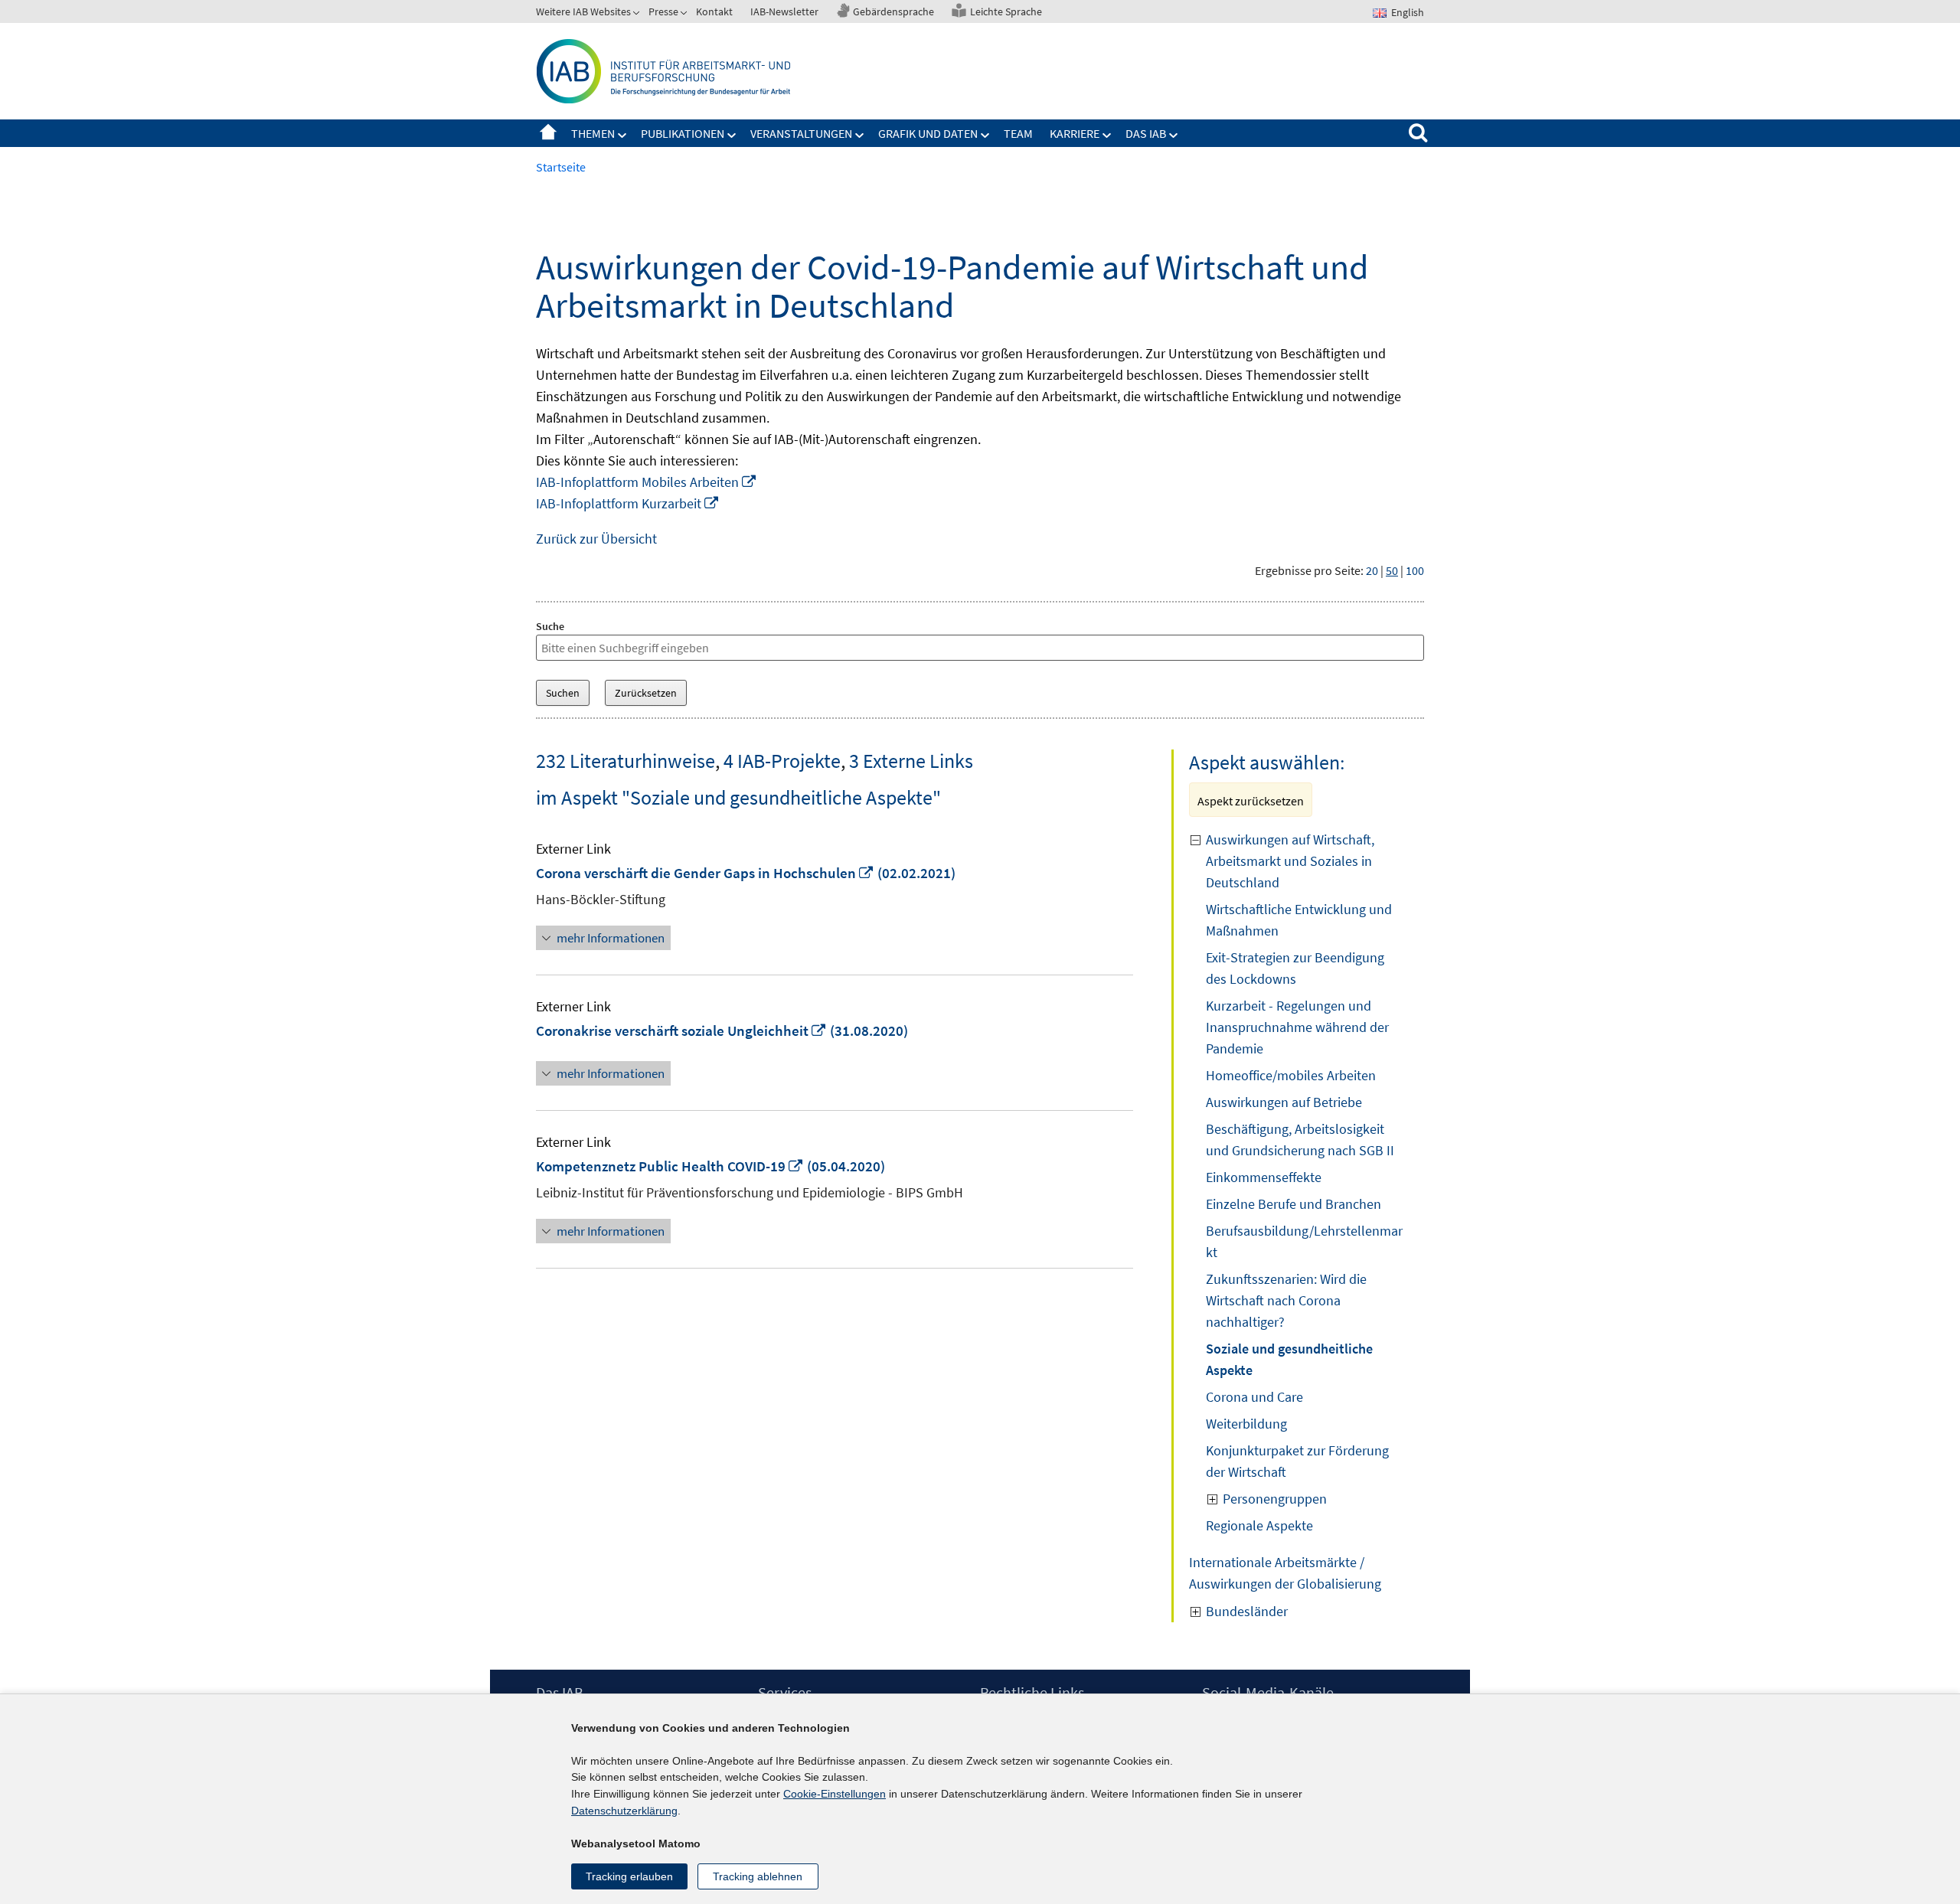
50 (1392, 570)
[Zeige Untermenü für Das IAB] (1174, 136)
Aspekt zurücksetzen (1251, 801)
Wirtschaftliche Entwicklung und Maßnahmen (1299, 920)
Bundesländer (1247, 1611)
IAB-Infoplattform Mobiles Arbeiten (647, 482)
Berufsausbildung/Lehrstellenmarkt (1304, 1241)
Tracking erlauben (629, 1876)
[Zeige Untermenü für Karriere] (1107, 136)
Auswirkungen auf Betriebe (1284, 1102)
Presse (663, 11)
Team (1018, 133)
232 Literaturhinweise (626, 761)
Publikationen (683, 133)
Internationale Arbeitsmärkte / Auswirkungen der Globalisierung (1285, 1573)
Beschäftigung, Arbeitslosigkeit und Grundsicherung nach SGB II (1300, 1140)
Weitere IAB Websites (583, 11)
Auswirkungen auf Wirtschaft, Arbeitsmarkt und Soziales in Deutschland (1290, 861)
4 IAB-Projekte (782, 761)
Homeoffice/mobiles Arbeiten (1291, 1075)
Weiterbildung (1246, 1424)
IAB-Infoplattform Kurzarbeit (628, 503)
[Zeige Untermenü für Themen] (622, 136)
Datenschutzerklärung (624, 1811)
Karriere (1075, 133)
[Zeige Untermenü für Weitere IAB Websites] (638, 15)
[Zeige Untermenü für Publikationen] (732, 136)
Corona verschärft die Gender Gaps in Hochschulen (705, 873)
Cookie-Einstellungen (835, 1794)
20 (1372, 570)
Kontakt (714, 11)
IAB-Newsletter (784, 11)
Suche (550, 626)
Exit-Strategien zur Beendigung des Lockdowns (1295, 968)
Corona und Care (1254, 1397)
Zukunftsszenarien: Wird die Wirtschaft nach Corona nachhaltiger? (1286, 1300)
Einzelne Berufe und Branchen (1294, 1204)
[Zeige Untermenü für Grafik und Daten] (985, 136)
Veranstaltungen (801, 133)
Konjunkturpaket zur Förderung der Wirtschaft (1297, 1461)
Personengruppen (1275, 1499)
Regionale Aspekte (1259, 1525)
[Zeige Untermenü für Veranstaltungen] (860, 136)
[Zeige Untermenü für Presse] (685, 15)
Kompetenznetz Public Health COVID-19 (670, 1166)
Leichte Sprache (1006, 11)
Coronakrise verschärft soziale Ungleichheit (681, 1030)
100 (1415, 570)
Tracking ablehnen (758, 1876)
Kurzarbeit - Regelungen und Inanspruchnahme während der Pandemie (1297, 1027)
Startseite (548, 133)
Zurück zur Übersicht (596, 539)
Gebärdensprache (893, 11)
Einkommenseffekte (1264, 1177)
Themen (593, 133)
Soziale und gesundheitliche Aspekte (1289, 1359)
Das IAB (1146, 133)
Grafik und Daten (928, 133)
